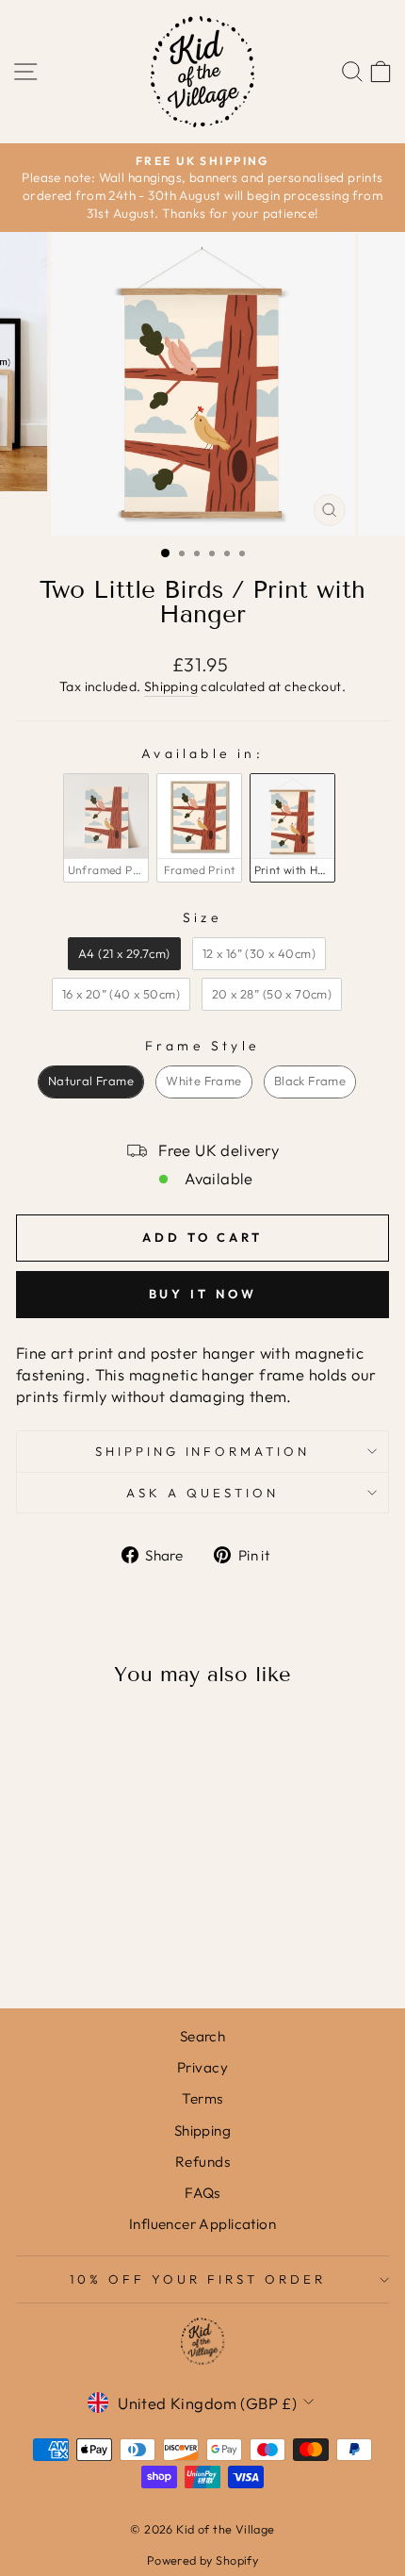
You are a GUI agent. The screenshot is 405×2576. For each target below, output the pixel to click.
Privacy (202, 2067)
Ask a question (202, 1493)
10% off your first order (197, 2279)
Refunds (202, 2162)
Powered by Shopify (202, 2560)
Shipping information (203, 1451)
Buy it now (203, 1294)
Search (202, 2036)
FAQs (202, 2193)
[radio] (106, 828)
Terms (202, 2098)
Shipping (171, 686)
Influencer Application (202, 2224)
